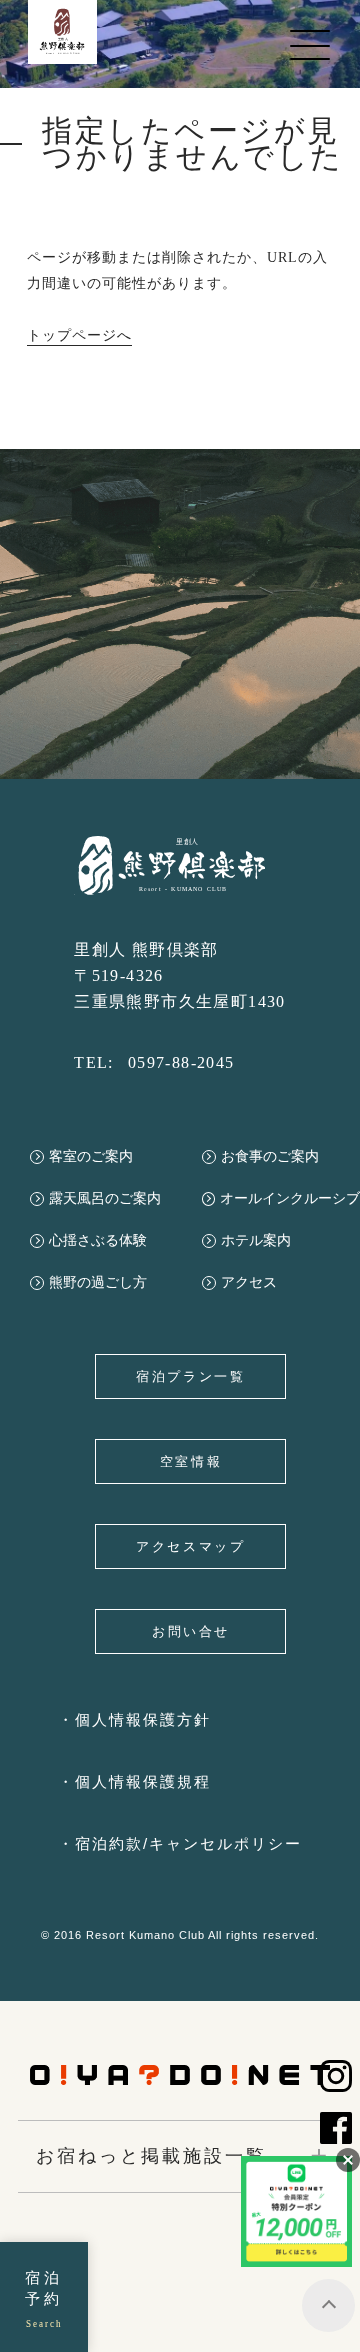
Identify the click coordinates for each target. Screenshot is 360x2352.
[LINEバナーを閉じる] (348, 2160)
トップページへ (79, 335)
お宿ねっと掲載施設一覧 (151, 2156)
